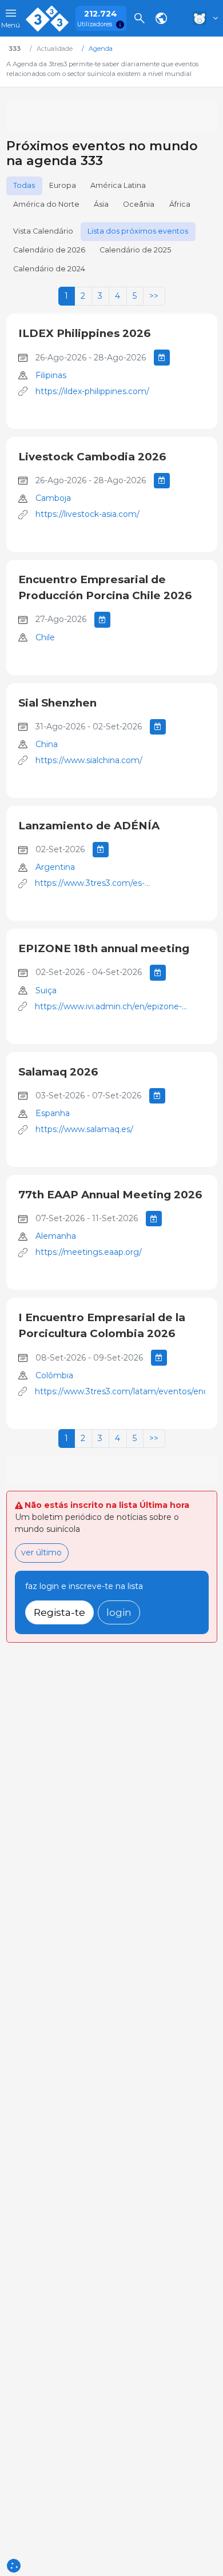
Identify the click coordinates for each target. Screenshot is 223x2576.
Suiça (46, 990)
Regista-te (59, 1612)
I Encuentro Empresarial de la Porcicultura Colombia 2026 (102, 1325)
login (119, 1612)
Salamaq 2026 (58, 1072)
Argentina (55, 867)
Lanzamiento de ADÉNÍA (89, 826)
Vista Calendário (43, 231)
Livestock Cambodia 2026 (92, 457)
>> (154, 296)
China (47, 744)
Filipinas (51, 375)
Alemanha (56, 1236)
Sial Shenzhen (57, 703)
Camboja (53, 498)
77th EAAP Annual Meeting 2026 (110, 1195)
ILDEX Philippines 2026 (84, 333)
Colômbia (54, 1375)
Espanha (53, 1113)
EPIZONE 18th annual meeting (104, 948)
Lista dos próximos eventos (138, 231)
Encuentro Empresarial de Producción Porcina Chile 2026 (105, 587)
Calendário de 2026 (49, 250)
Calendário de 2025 (135, 250)
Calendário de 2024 (49, 269)
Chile (45, 637)
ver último (41, 1552)
